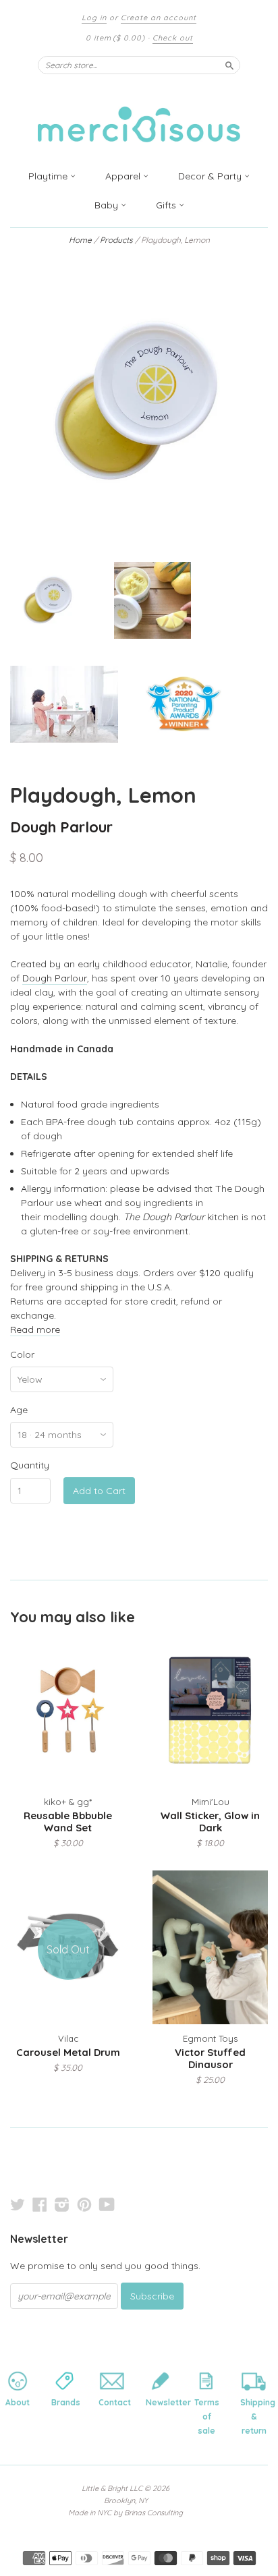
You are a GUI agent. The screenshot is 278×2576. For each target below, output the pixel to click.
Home (80, 240)
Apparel (124, 176)
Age (19, 1410)
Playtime (49, 176)
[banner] (139, 116)
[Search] (229, 65)
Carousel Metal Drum (68, 2052)
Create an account (159, 18)
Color (22, 1354)
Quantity (30, 1465)
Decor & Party (211, 176)
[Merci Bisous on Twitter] (18, 2204)
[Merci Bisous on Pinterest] (84, 2204)
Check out (173, 38)
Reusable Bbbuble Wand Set (68, 1822)
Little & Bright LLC (112, 2488)
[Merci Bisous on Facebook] (40, 2204)
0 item (115, 38)
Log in (94, 18)
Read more (35, 1329)
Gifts (167, 205)
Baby (108, 205)
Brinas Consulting (154, 2513)
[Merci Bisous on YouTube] (107, 2204)
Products (116, 240)
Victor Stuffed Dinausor (210, 2058)
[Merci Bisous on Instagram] (62, 2204)
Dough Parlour (61, 827)
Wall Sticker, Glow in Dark (210, 1822)
